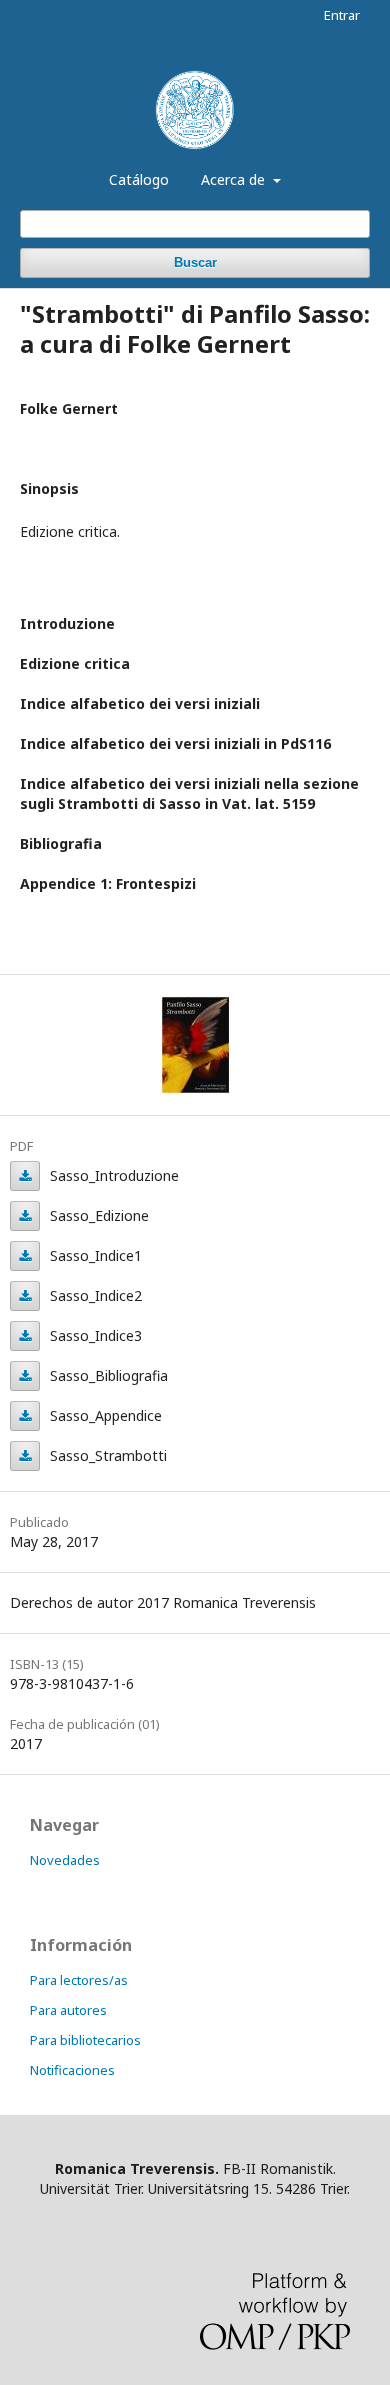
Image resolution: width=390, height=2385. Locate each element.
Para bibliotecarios (85, 2040)
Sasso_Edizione (25, 1216)
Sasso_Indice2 (25, 1296)
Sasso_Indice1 (25, 1256)
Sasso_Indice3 (25, 1336)
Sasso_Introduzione (25, 1176)
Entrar (342, 15)
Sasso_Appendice (25, 1416)
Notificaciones (72, 2070)
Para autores (68, 2010)
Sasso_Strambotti (25, 1456)
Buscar (195, 262)
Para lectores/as (79, 1980)
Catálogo (139, 179)
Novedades (65, 1860)
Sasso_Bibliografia (25, 1376)
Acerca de (235, 179)
